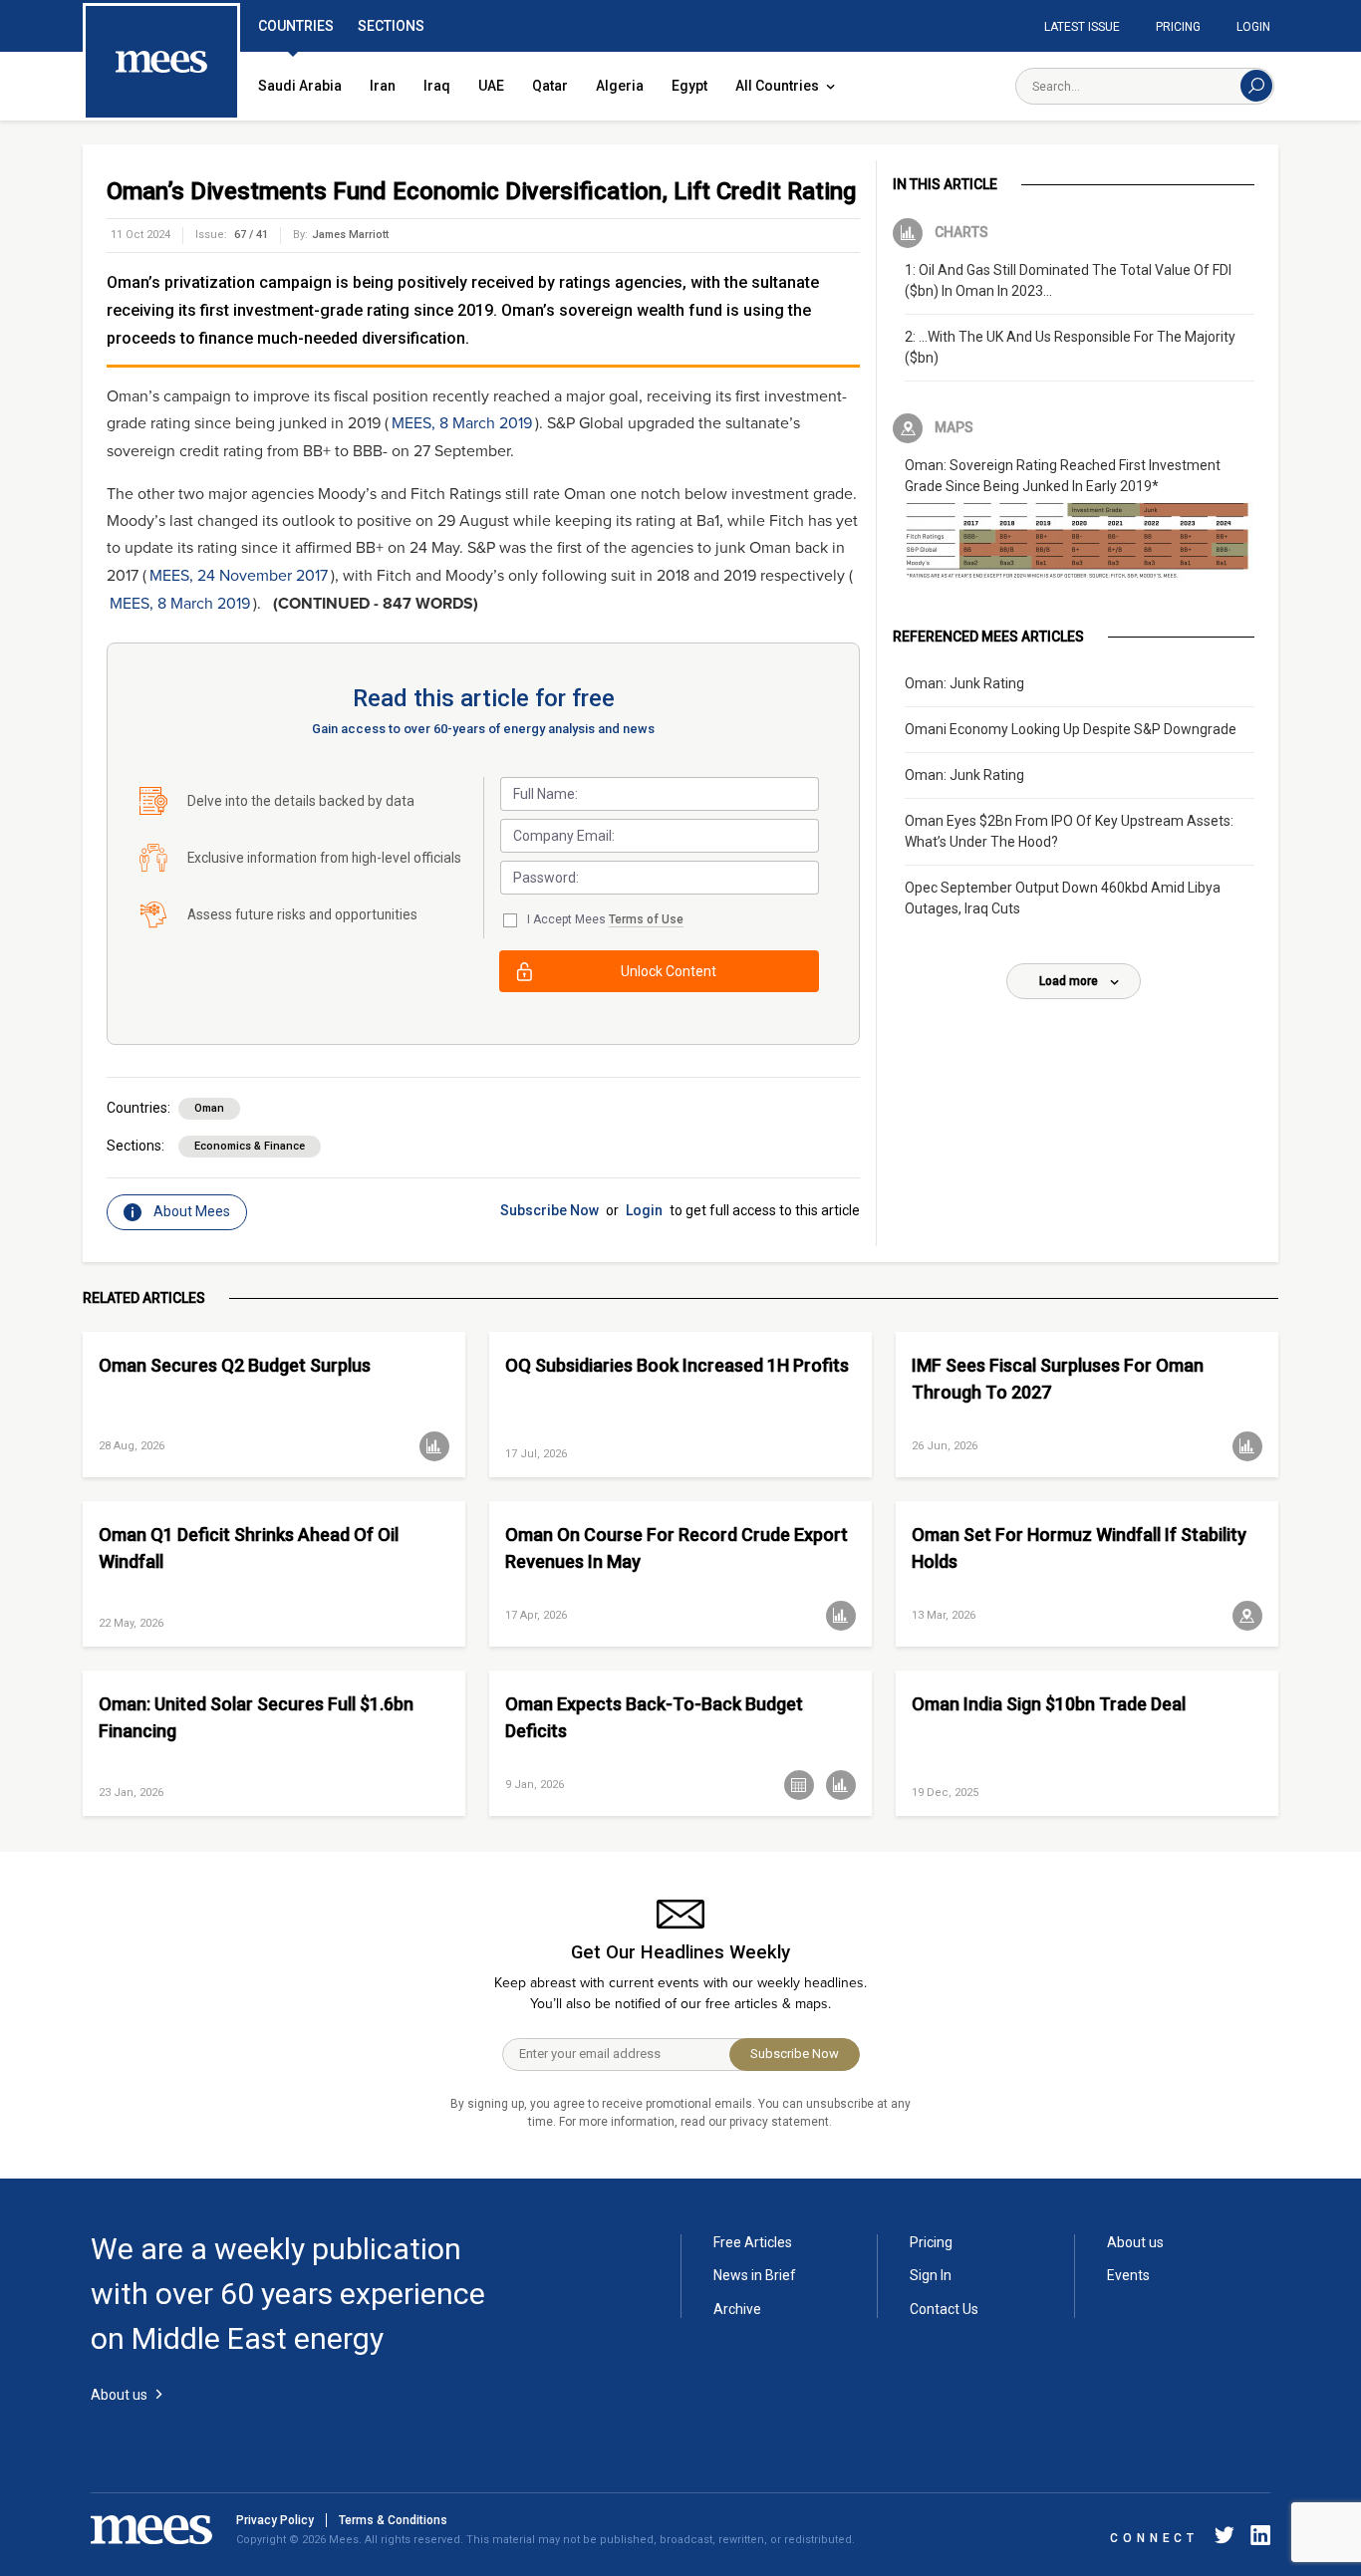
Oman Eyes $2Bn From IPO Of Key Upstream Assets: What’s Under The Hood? (1069, 831)
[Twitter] (1225, 2539)
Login (1253, 27)
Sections (391, 26)
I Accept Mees (605, 919)
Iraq (437, 86)
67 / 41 (251, 235)
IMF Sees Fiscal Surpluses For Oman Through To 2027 (1058, 1379)
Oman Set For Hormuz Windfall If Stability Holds (1079, 1548)
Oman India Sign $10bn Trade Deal (1049, 1704)
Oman (209, 1108)
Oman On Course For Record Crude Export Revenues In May (677, 1548)
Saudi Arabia (300, 86)
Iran (383, 86)
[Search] (1256, 86)
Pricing (1178, 27)
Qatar (550, 86)
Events (1128, 2275)
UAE (491, 86)
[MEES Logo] (161, 63)
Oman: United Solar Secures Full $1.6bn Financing (256, 1717)
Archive (737, 2309)
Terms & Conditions (393, 2520)
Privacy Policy (275, 2520)
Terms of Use (646, 919)
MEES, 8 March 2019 (462, 423)
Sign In (931, 2275)
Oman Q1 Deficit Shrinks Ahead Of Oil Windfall (249, 1548)
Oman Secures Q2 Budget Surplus (235, 1365)
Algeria (620, 86)
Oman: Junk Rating (964, 683)
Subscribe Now (549, 1210)
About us (1135, 2242)
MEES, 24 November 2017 (239, 576)
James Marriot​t (350, 235)
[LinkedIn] (1256, 2539)
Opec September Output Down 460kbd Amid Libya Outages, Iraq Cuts (1063, 898)
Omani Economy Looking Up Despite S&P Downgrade (1071, 729)
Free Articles (753, 2242)
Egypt (689, 86)
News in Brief (755, 2275)
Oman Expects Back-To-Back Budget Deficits (654, 1717)
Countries (296, 26)
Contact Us (944, 2309)
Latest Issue (1082, 27)
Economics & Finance (250, 1146)
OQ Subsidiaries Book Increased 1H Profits (677, 1365)
